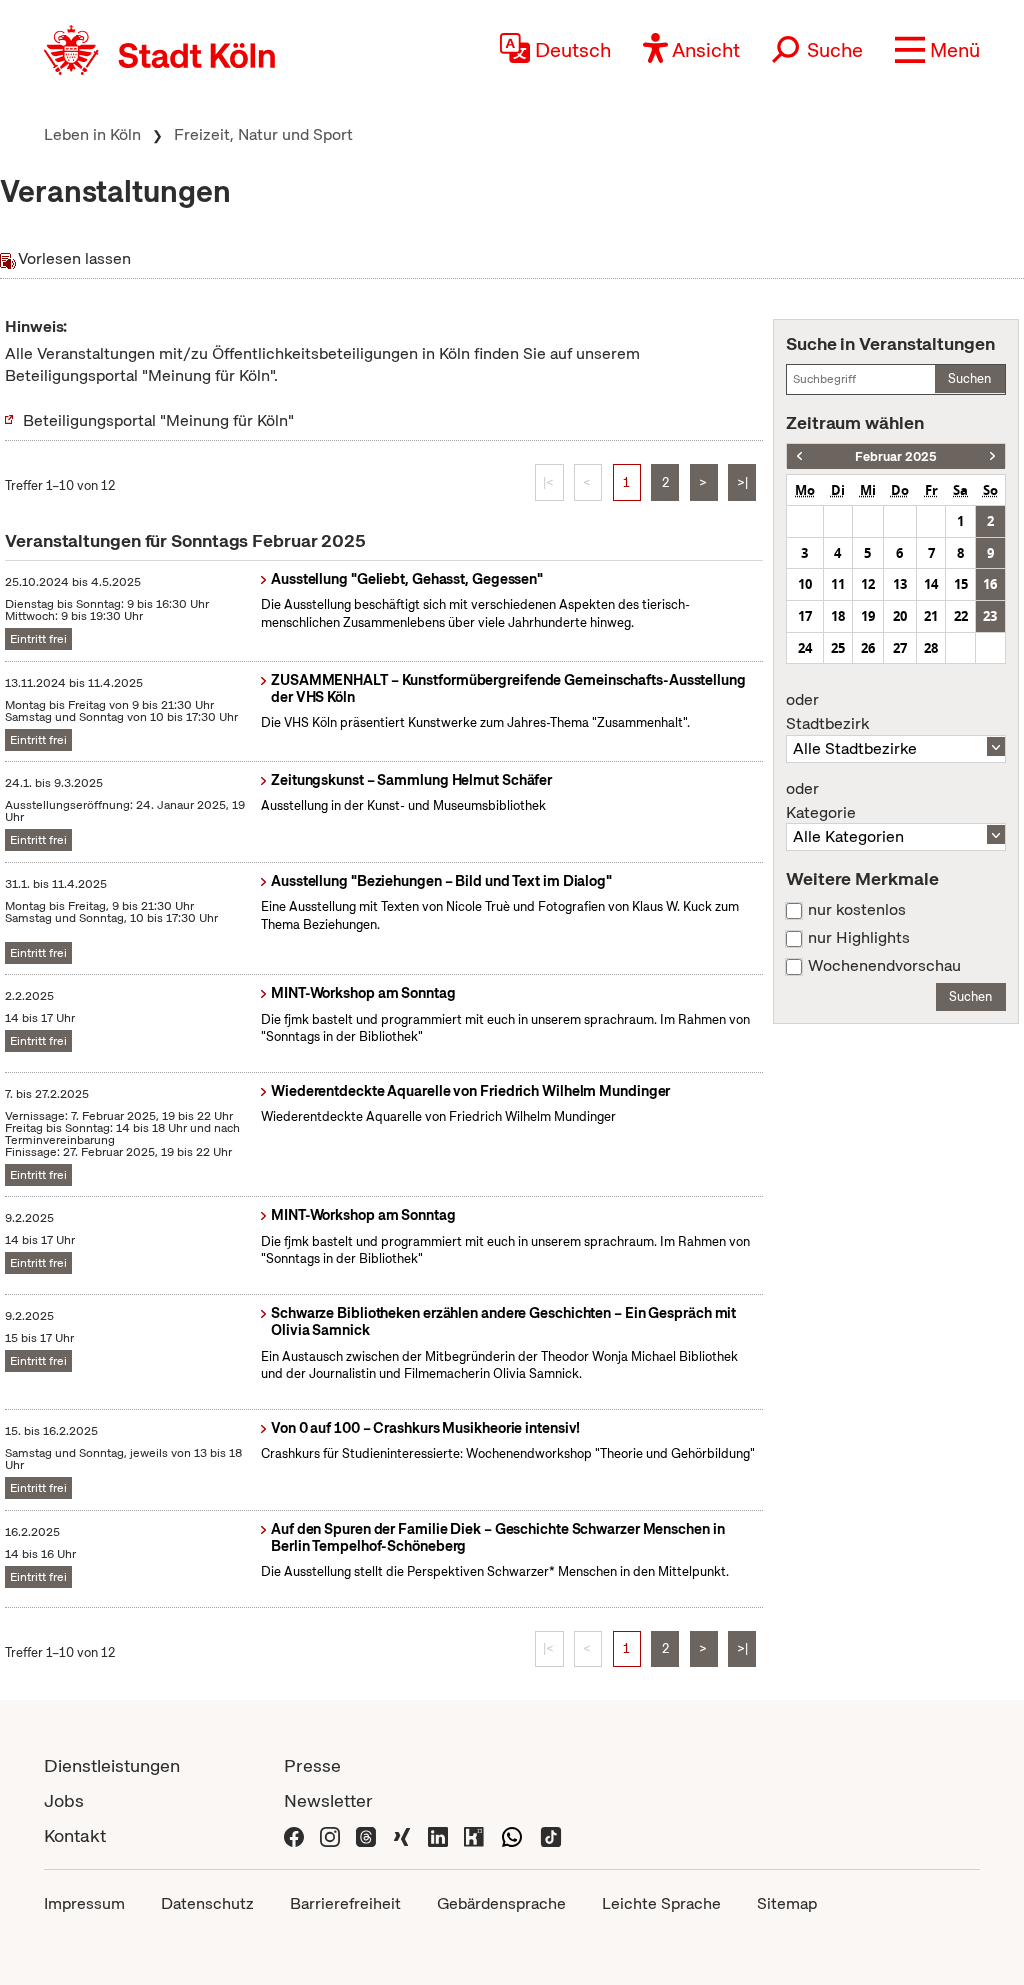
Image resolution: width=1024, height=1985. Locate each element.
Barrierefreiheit (345, 1903)
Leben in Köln (92, 134)
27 (900, 648)
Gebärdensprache (501, 1903)
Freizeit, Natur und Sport (263, 134)
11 (838, 584)
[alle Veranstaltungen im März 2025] (992, 456)
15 (961, 584)
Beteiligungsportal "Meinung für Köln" (158, 420)
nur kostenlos (857, 910)
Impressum (84, 1903)
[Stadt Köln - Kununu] (474, 1835)
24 (805, 648)
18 (838, 616)
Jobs (64, 1800)
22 (961, 616)
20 (900, 616)
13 (900, 584)
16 (990, 584)
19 (868, 616)
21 (931, 616)
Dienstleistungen (112, 1765)
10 (805, 584)
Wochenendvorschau (884, 966)
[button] (937, 50)
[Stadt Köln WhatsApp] (512, 1835)
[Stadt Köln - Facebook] (294, 1835)
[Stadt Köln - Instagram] (330, 1835)
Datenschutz (207, 1903)
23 (990, 616)
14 (931, 584)
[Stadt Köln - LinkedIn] (438, 1835)
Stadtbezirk (827, 712)
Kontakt (75, 1835)
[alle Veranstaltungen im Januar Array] (799, 456)
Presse (312, 1765)
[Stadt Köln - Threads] (366, 1835)
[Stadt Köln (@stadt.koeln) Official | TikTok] (551, 1835)
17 (805, 616)
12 (868, 584)
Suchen (969, 378)
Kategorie (821, 801)
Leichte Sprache (661, 1903)
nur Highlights (859, 938)
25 (838, 648)
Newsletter (328, 1800)
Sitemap (787, 1903)
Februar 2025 (896, 456)
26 (868, 648)
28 (931, 648)
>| (742, 482)
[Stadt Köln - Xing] (402, 1835)
